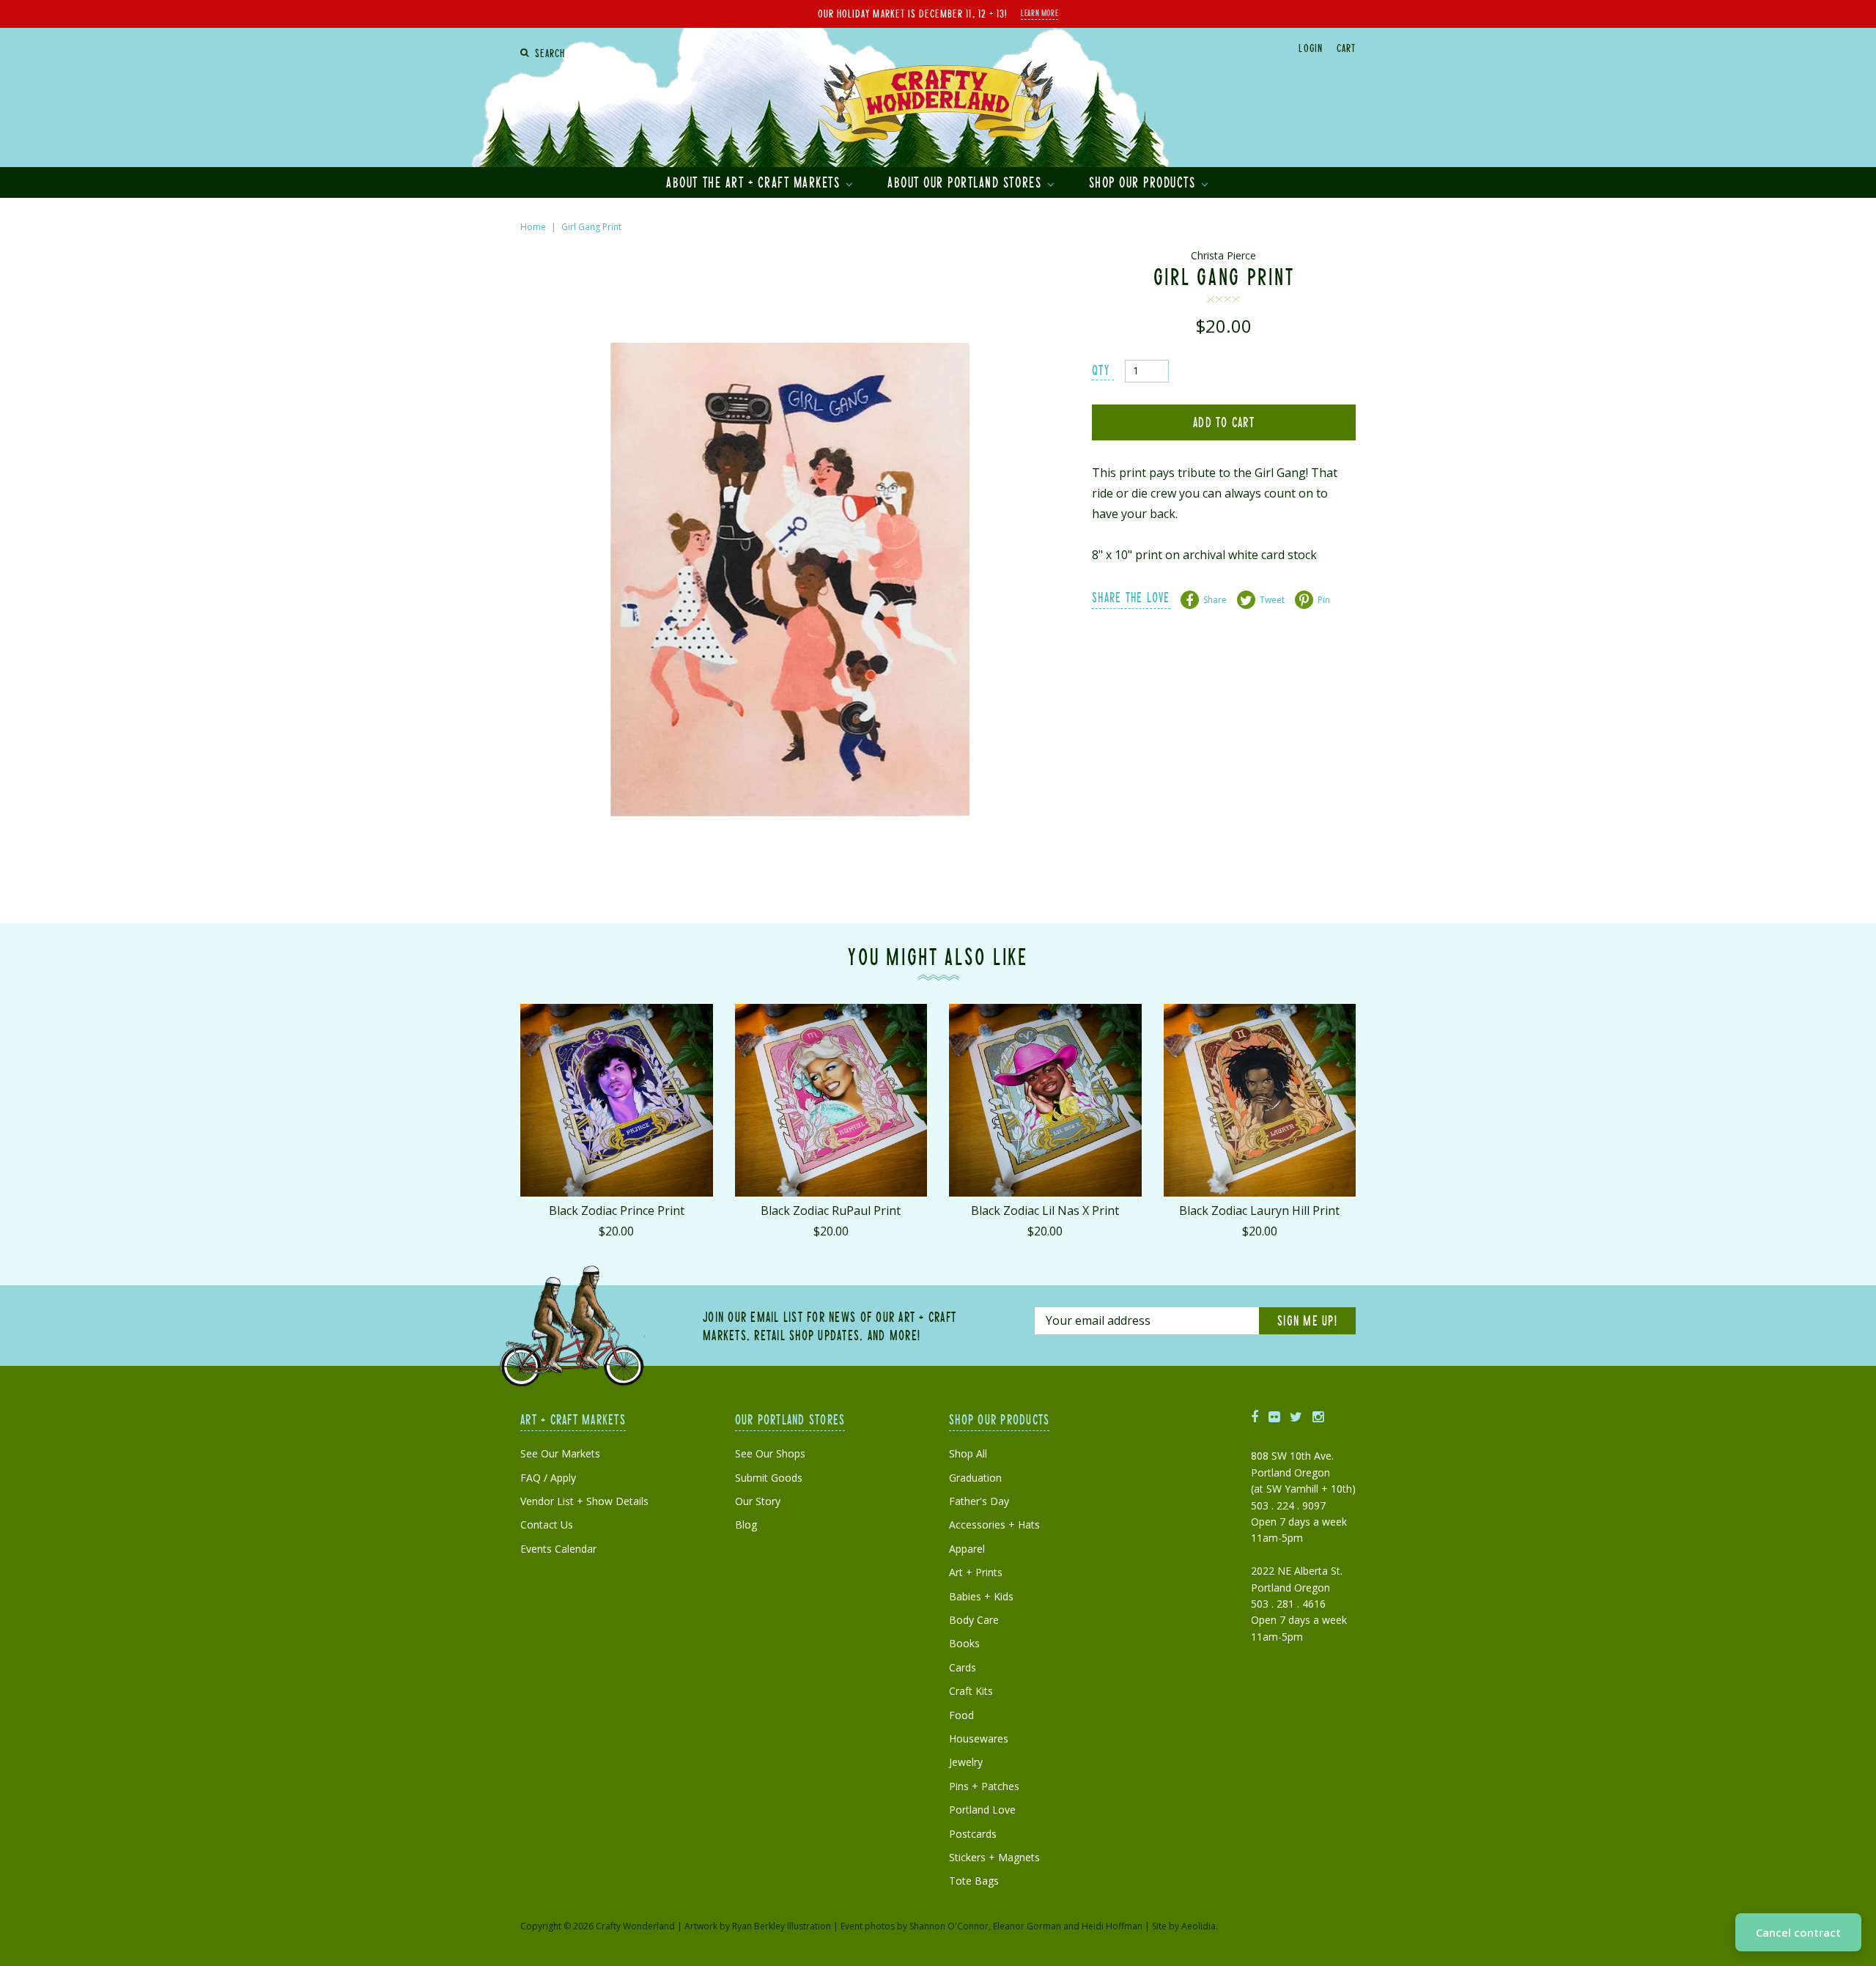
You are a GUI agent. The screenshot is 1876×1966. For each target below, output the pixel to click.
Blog (746, 1525)
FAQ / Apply (548, 1478)
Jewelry (966, 1762)
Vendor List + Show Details (584, 1501)
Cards (963, 1667)
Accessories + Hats (994, 1525)
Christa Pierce (1223, 255)
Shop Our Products (1144, 182)
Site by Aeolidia (1184, 1926)
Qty (1101, 370)
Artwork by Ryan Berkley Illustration (758, 1926)
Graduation (975, 1478)
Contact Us (547, 1525)
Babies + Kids (981, 1596)
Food (961, 1715)
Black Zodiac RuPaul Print (831, 1211)
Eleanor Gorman (1027, 1926)
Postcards (973, 1834)
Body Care (974, 1620)
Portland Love (982, 1810)
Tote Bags (974, 1881)
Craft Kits (971, 1691)
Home (533, 227)
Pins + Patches (984, 1786)
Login (1310, 48)
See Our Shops (770, 1453)
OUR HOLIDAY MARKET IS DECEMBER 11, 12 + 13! (912, 13)
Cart (1346, 48)
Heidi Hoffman (1112, 1926)
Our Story (758, 1501)
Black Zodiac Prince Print (617, 1211)
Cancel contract (1798, 1932)
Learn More (1039, 12)
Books (964, 1643)
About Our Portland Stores (967, 182)
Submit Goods (769, 1478)
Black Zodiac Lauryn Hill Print (1259, 1211)
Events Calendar (558, 1549)
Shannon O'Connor (949, 1926)
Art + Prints (976, 1572)
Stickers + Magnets (994, 1857)
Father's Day (979, 1501)
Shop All (968, 1453)
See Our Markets (560, 1453)
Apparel (967, 1549)
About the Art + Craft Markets (755, 182)
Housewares (979, 1738)
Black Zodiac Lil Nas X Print (1045, 1211)
